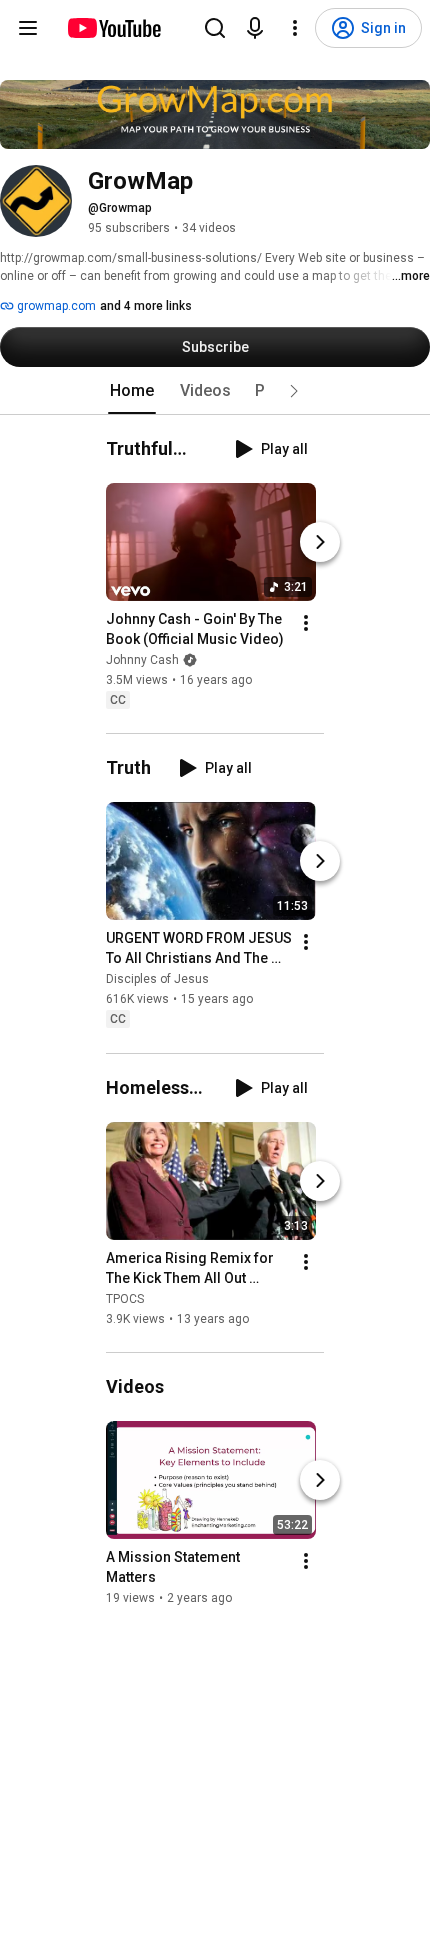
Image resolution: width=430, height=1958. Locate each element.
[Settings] (295, 28)
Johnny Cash (142, 660)
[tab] (132, 391)
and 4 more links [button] (146, 306)
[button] (294, 391)
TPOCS (125, 1299)
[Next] (320, 542)
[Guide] (28, 28)
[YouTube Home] (113, 28)
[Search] (215, 28)
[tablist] (215, 391)
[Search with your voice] (255, 28)
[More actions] (306, 623)
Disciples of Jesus (157, 980)
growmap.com (55, 306)
